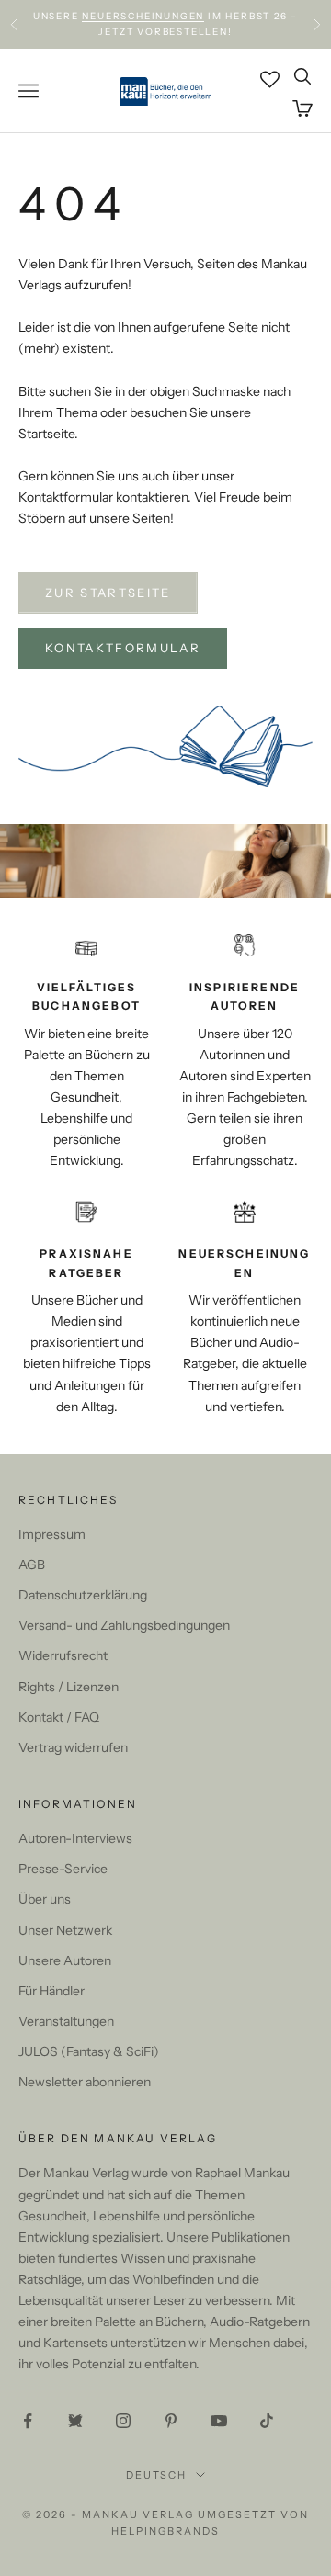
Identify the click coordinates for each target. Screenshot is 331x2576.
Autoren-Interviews (75, 1838)
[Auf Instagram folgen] (123, 2421)
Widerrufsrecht (63, 1655)
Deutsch (157, 2475)
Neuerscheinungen (143, 16)
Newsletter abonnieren (85, 2082)
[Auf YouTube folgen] (219, 2421)
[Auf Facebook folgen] (28, 2421)
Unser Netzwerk (65, 1930)
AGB (32, 1565)
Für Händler (51, 1991)
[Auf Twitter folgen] (75, 2421)
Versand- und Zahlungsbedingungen (124, 1625)
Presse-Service (63, 1869)
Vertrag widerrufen (73, 1747)
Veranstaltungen (66, 2021)
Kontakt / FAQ (59, 1717)
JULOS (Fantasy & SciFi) (89, 2051)
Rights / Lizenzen (68, 1687)
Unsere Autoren (65, 1960)
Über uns (45, 1899)
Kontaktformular (123, 648)
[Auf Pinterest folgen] (171, 2421)
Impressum (52, 1534)
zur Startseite (108, 593)
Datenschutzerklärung (83, 1595)
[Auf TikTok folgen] (267, 2421)
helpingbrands (165, 2531)
